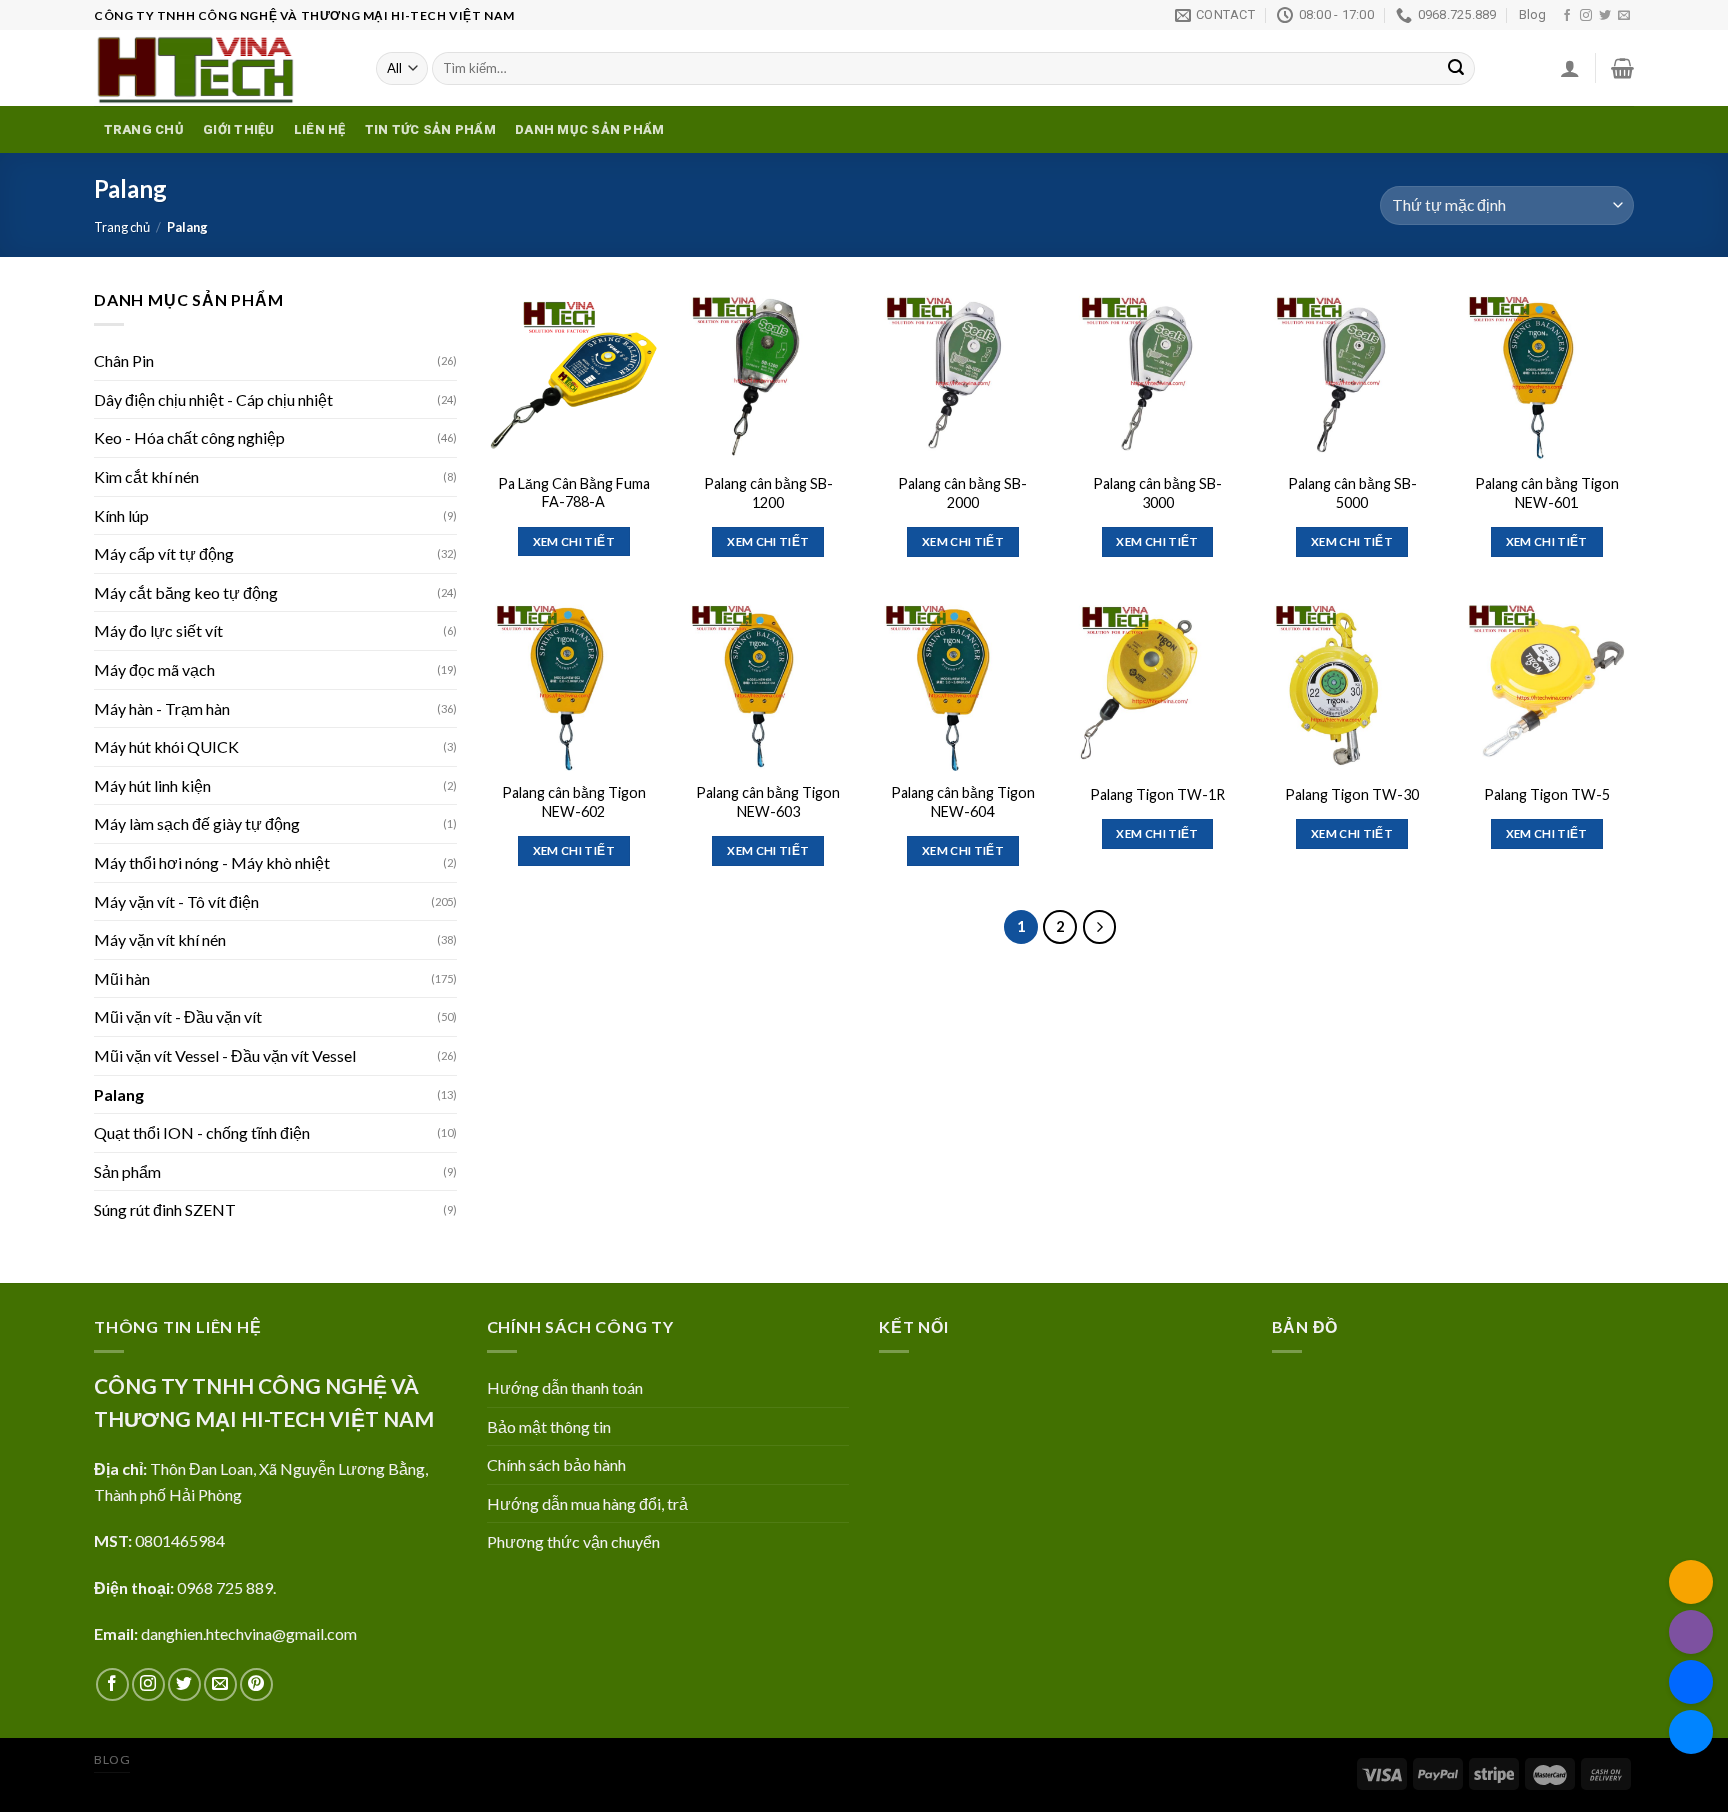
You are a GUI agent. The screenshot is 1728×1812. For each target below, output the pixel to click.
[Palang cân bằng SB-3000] (1157, 374)
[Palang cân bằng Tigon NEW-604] (962, 683)
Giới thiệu (239, 129)
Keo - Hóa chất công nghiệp (189, 437)
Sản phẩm (127, 1171)
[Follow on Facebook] (1567, 16)
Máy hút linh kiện (152, 785)
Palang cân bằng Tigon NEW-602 (574, 802)
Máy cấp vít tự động (164, 553)
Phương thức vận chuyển (573, 1541)
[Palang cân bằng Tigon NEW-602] (573, 683)
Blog (1532, 14)
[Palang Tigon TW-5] (1546, 683)
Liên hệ (320, 129)
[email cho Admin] (1691, 1582)
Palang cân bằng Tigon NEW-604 (963, 802)
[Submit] (1456, 69)
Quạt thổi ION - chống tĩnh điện (202, 1132)
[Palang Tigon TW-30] (1352, 683)
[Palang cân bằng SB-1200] (768, 374)
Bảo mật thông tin (549, 1426)
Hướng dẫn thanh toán (565, 1387)
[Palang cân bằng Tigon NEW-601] (1546, 374)
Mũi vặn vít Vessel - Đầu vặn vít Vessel (225, 1055)
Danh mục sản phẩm (589, 129)
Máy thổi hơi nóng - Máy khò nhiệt (212, 862)
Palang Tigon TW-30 (1352, 794)
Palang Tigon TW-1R (1157, 794)
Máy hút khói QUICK (166, 746)
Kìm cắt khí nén (146, 476)
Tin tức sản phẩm (430, 129)
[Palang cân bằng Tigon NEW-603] (768, 683)
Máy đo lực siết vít (158, 630)
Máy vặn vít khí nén (160, 939)
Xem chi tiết (574, 541)
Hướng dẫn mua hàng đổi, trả (587, 1503)
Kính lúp (121, 515)
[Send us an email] (1624, 16)
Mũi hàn (122, 978)
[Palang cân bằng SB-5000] (1352, 374)
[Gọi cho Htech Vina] (1691, 1632)
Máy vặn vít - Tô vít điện (176, 901)
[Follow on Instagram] (1586, 16)
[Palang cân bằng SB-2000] (962, 374)
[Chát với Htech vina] (1691, 1732)
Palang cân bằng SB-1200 (768, 493)
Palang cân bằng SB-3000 (1157, 493)
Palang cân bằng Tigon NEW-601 (1547, 493)
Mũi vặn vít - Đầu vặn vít (178, 1016)
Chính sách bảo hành (556, 1464)
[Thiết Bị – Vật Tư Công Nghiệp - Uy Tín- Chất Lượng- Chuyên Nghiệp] (220, 68)
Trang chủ (144, 129)
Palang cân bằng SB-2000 (962, 493)
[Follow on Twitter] (1605, 16)
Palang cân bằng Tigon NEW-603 (768, 802)
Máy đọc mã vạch (154, 669)
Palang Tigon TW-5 (1547, 794)
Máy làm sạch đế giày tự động (197, 823)
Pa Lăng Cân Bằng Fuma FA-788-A (574, 493)
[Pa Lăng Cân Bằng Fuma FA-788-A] (573, 374)
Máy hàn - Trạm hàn (162, 708)
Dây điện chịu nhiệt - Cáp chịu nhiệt (213, 399)
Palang (119, 1094)
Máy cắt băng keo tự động (186, 592)
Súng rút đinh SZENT (165, 1209)
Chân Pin (124, 360)
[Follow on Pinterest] (256, 1684)
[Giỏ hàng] (1622, 68)
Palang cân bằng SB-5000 (1352, 493)
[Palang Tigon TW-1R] (1157, 683)
